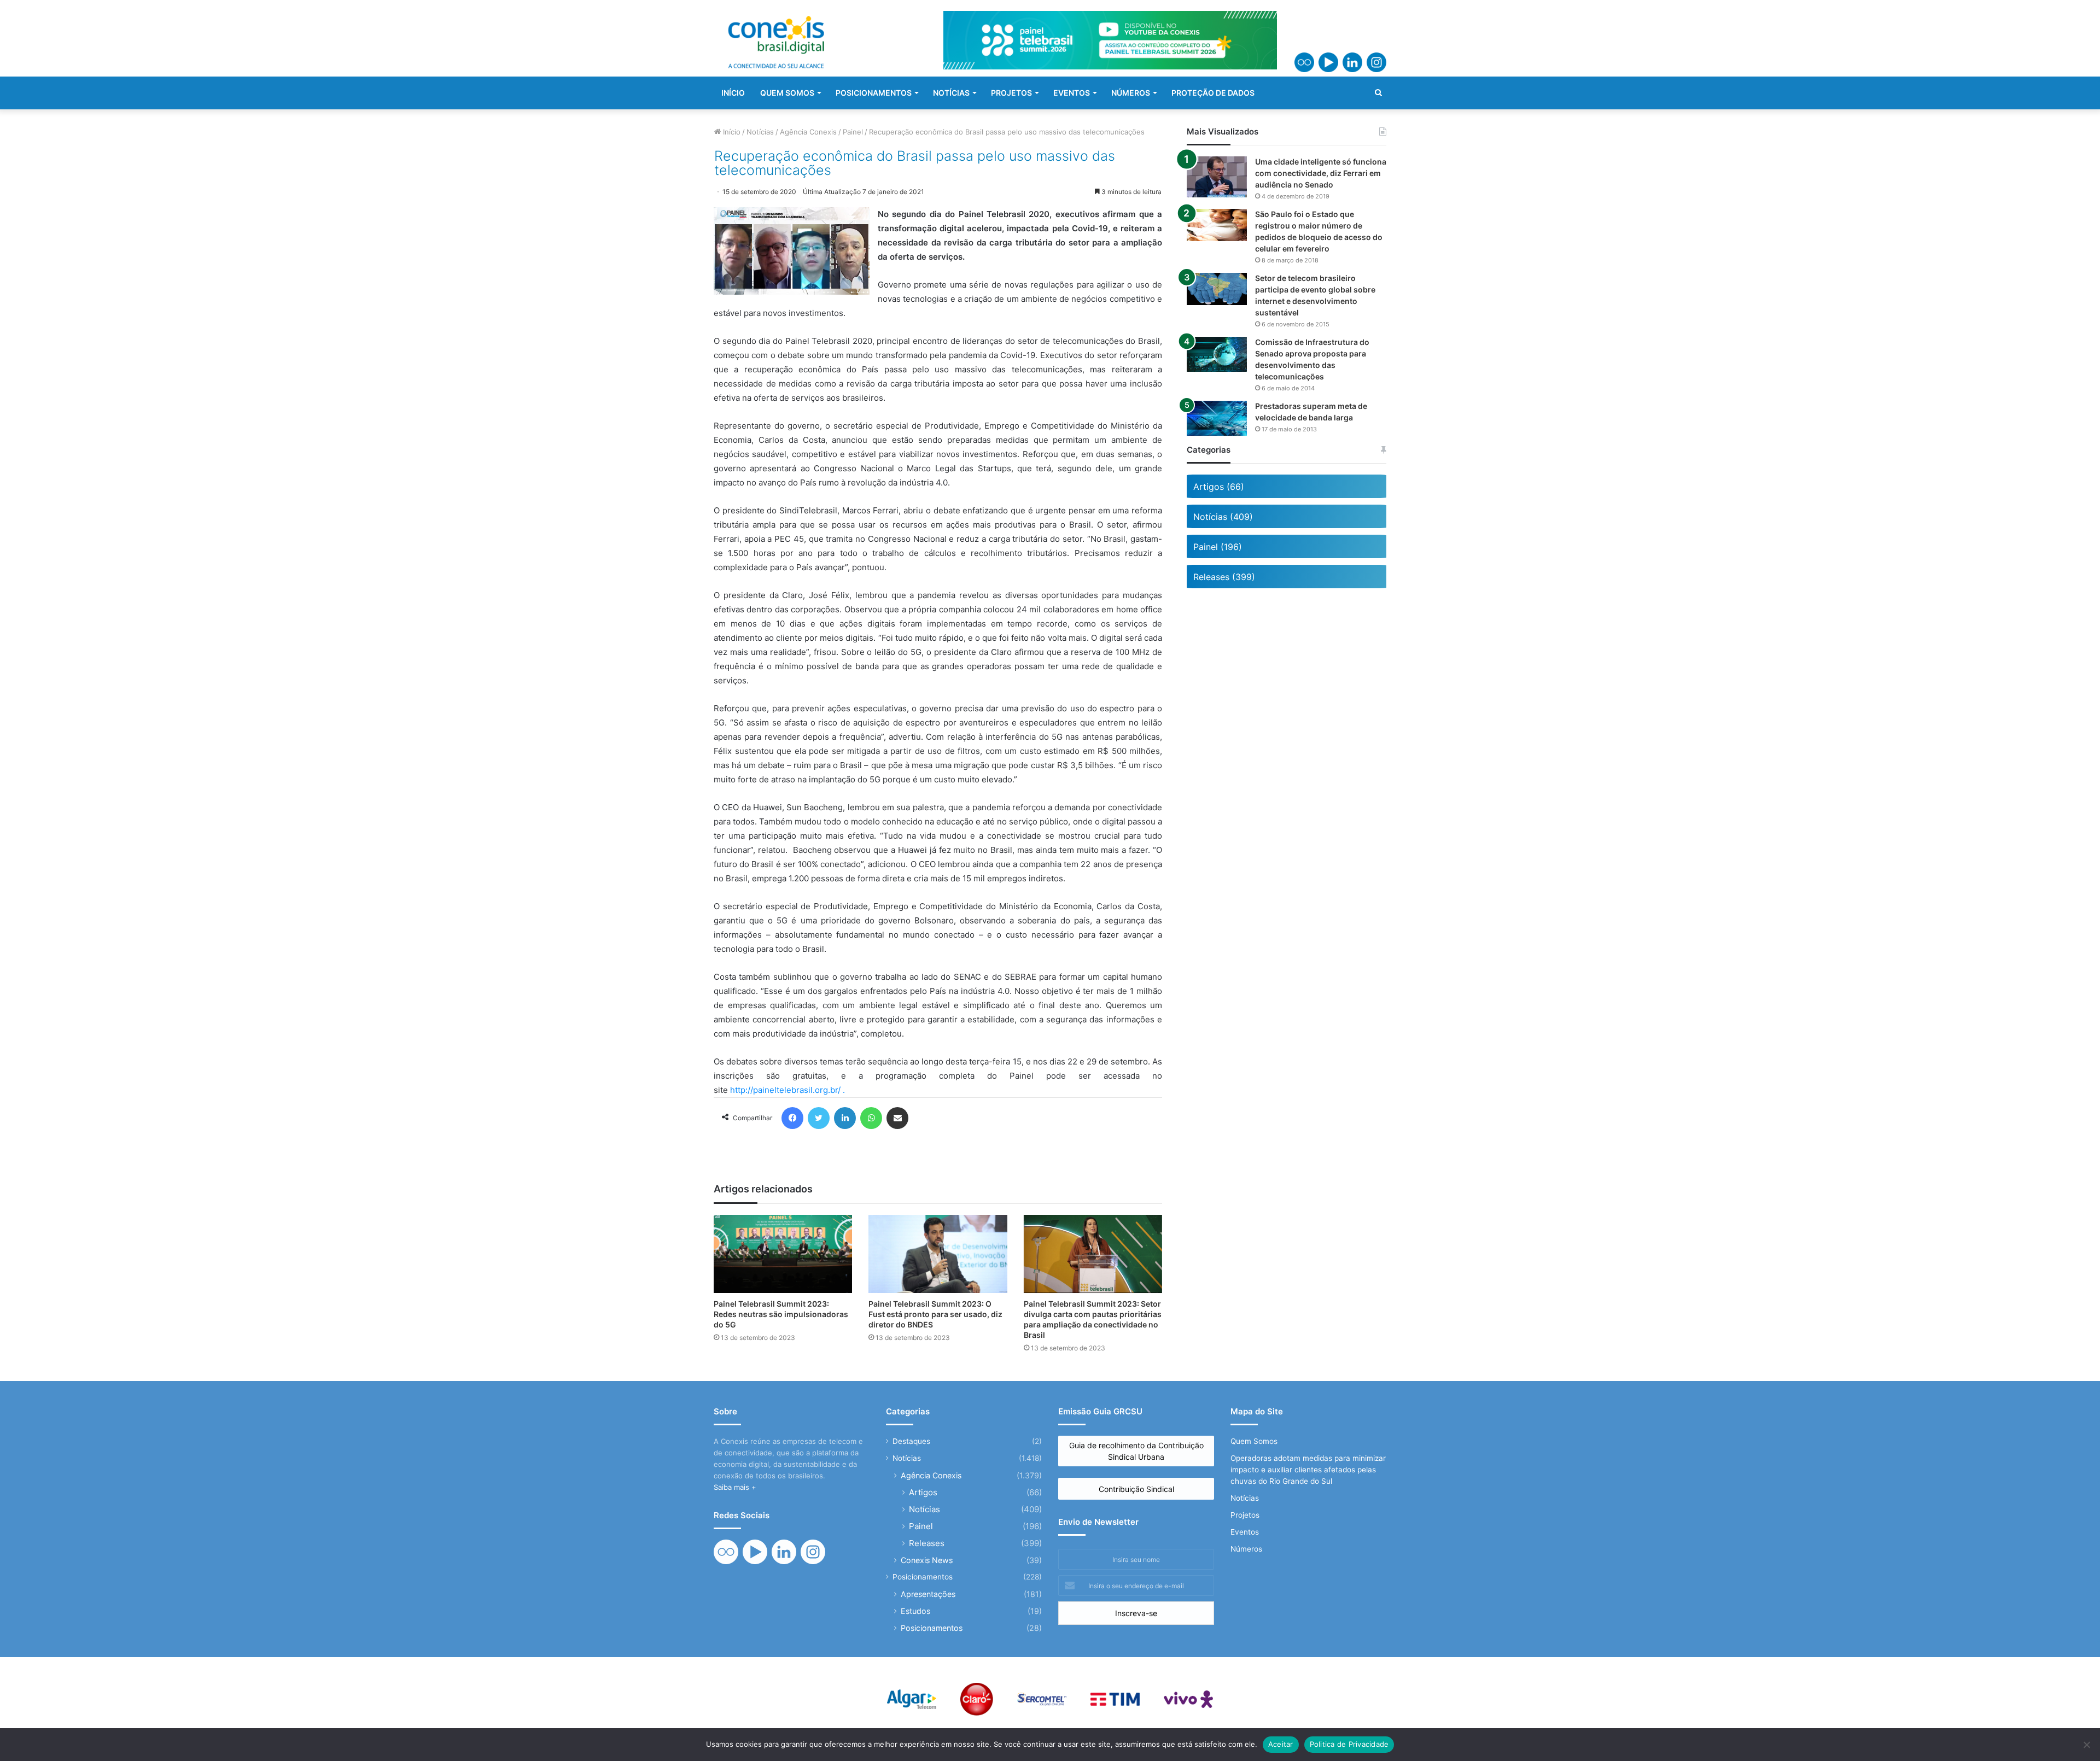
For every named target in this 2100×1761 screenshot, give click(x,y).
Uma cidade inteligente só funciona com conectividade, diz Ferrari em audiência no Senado (1321, 173)
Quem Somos (1254, 1441)
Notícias (760, 132)
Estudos (915, 1611)
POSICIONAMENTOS (874, 93)
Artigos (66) (1219, 487)
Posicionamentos (923, 1577)
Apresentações (928, 1594)
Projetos (1245, 1515)
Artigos (923, 1492)
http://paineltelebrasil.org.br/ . (787, 1090)
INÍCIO (733, 93)
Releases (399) (1224, 577)
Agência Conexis (808, 132)
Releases (927, 1543)
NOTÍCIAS (951, 93)
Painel (853, 132)
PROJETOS (1011, 93)
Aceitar (1281, 1744)
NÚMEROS (1131, 93)
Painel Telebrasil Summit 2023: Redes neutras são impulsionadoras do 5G (781, 1314)
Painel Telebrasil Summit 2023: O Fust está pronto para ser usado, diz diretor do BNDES (935, 1314)
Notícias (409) (1223, 517)
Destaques (911, 1441)
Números (1246, 1549)
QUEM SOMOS (787, 93)
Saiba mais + (735, 1487)
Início (731, 132)
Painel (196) (1218, 547)
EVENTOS (1072, 93)
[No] (2086, 1745)
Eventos (1245, 1532)
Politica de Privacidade (1349, 1744)
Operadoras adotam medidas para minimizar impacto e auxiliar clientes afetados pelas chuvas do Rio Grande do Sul (1308, 1470)
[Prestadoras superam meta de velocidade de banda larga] (1217, 418)
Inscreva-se (1136, 1613)
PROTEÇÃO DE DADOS (1213, 93)
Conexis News (927, 1560)
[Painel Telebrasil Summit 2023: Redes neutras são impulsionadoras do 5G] (783, 1254)
